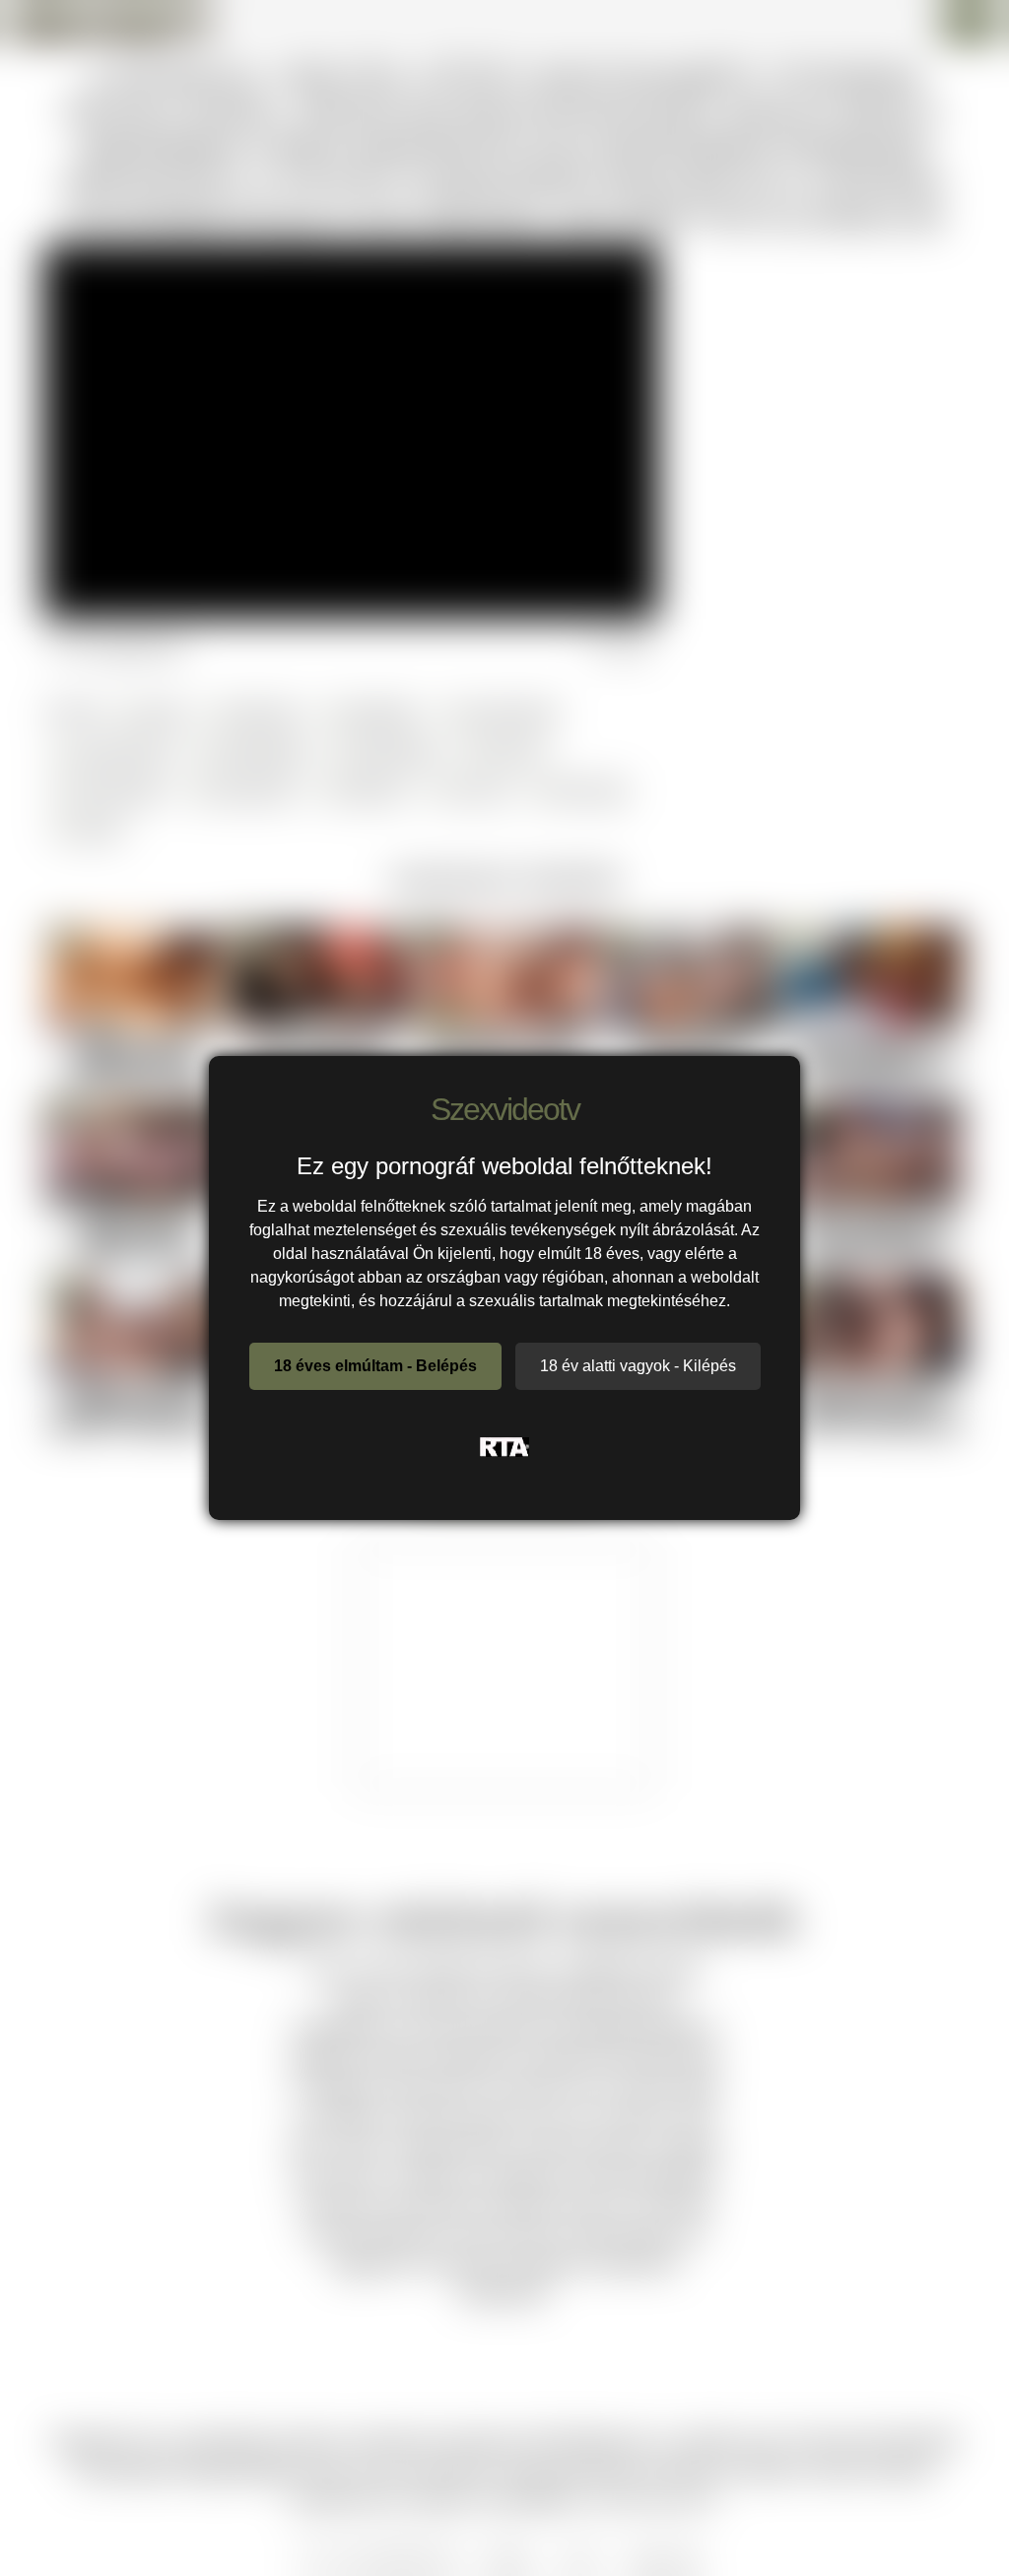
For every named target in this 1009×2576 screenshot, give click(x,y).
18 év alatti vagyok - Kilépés (638, 1366)
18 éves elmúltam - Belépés (375, 1366)
